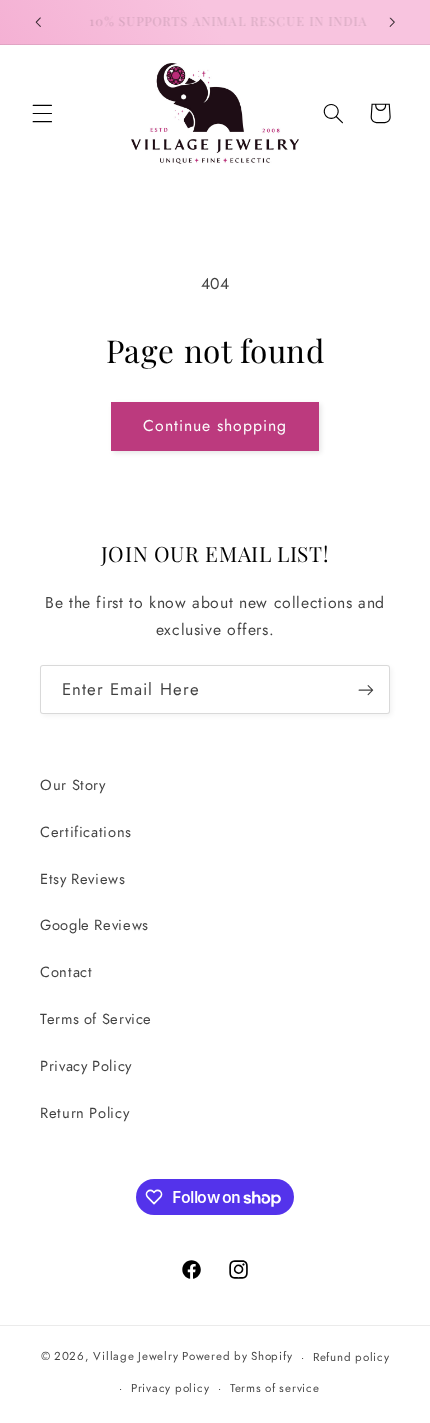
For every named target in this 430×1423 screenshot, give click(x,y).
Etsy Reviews (83, 879)
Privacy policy (170, 1388)
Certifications (86, 832)
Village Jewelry (135, 1357)
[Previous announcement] (38, 22)
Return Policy (84, 1113)
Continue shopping (215, 425)
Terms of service (275, 1388)
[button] (42, 113)
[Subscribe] (366, 689)
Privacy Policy (86, 1066)
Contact (66, 972)
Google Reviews (94, 925)
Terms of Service (96, 1019)
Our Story (73, 785)
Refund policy (351, 1357)
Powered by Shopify (237, 1357)
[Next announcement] (392, 22)
